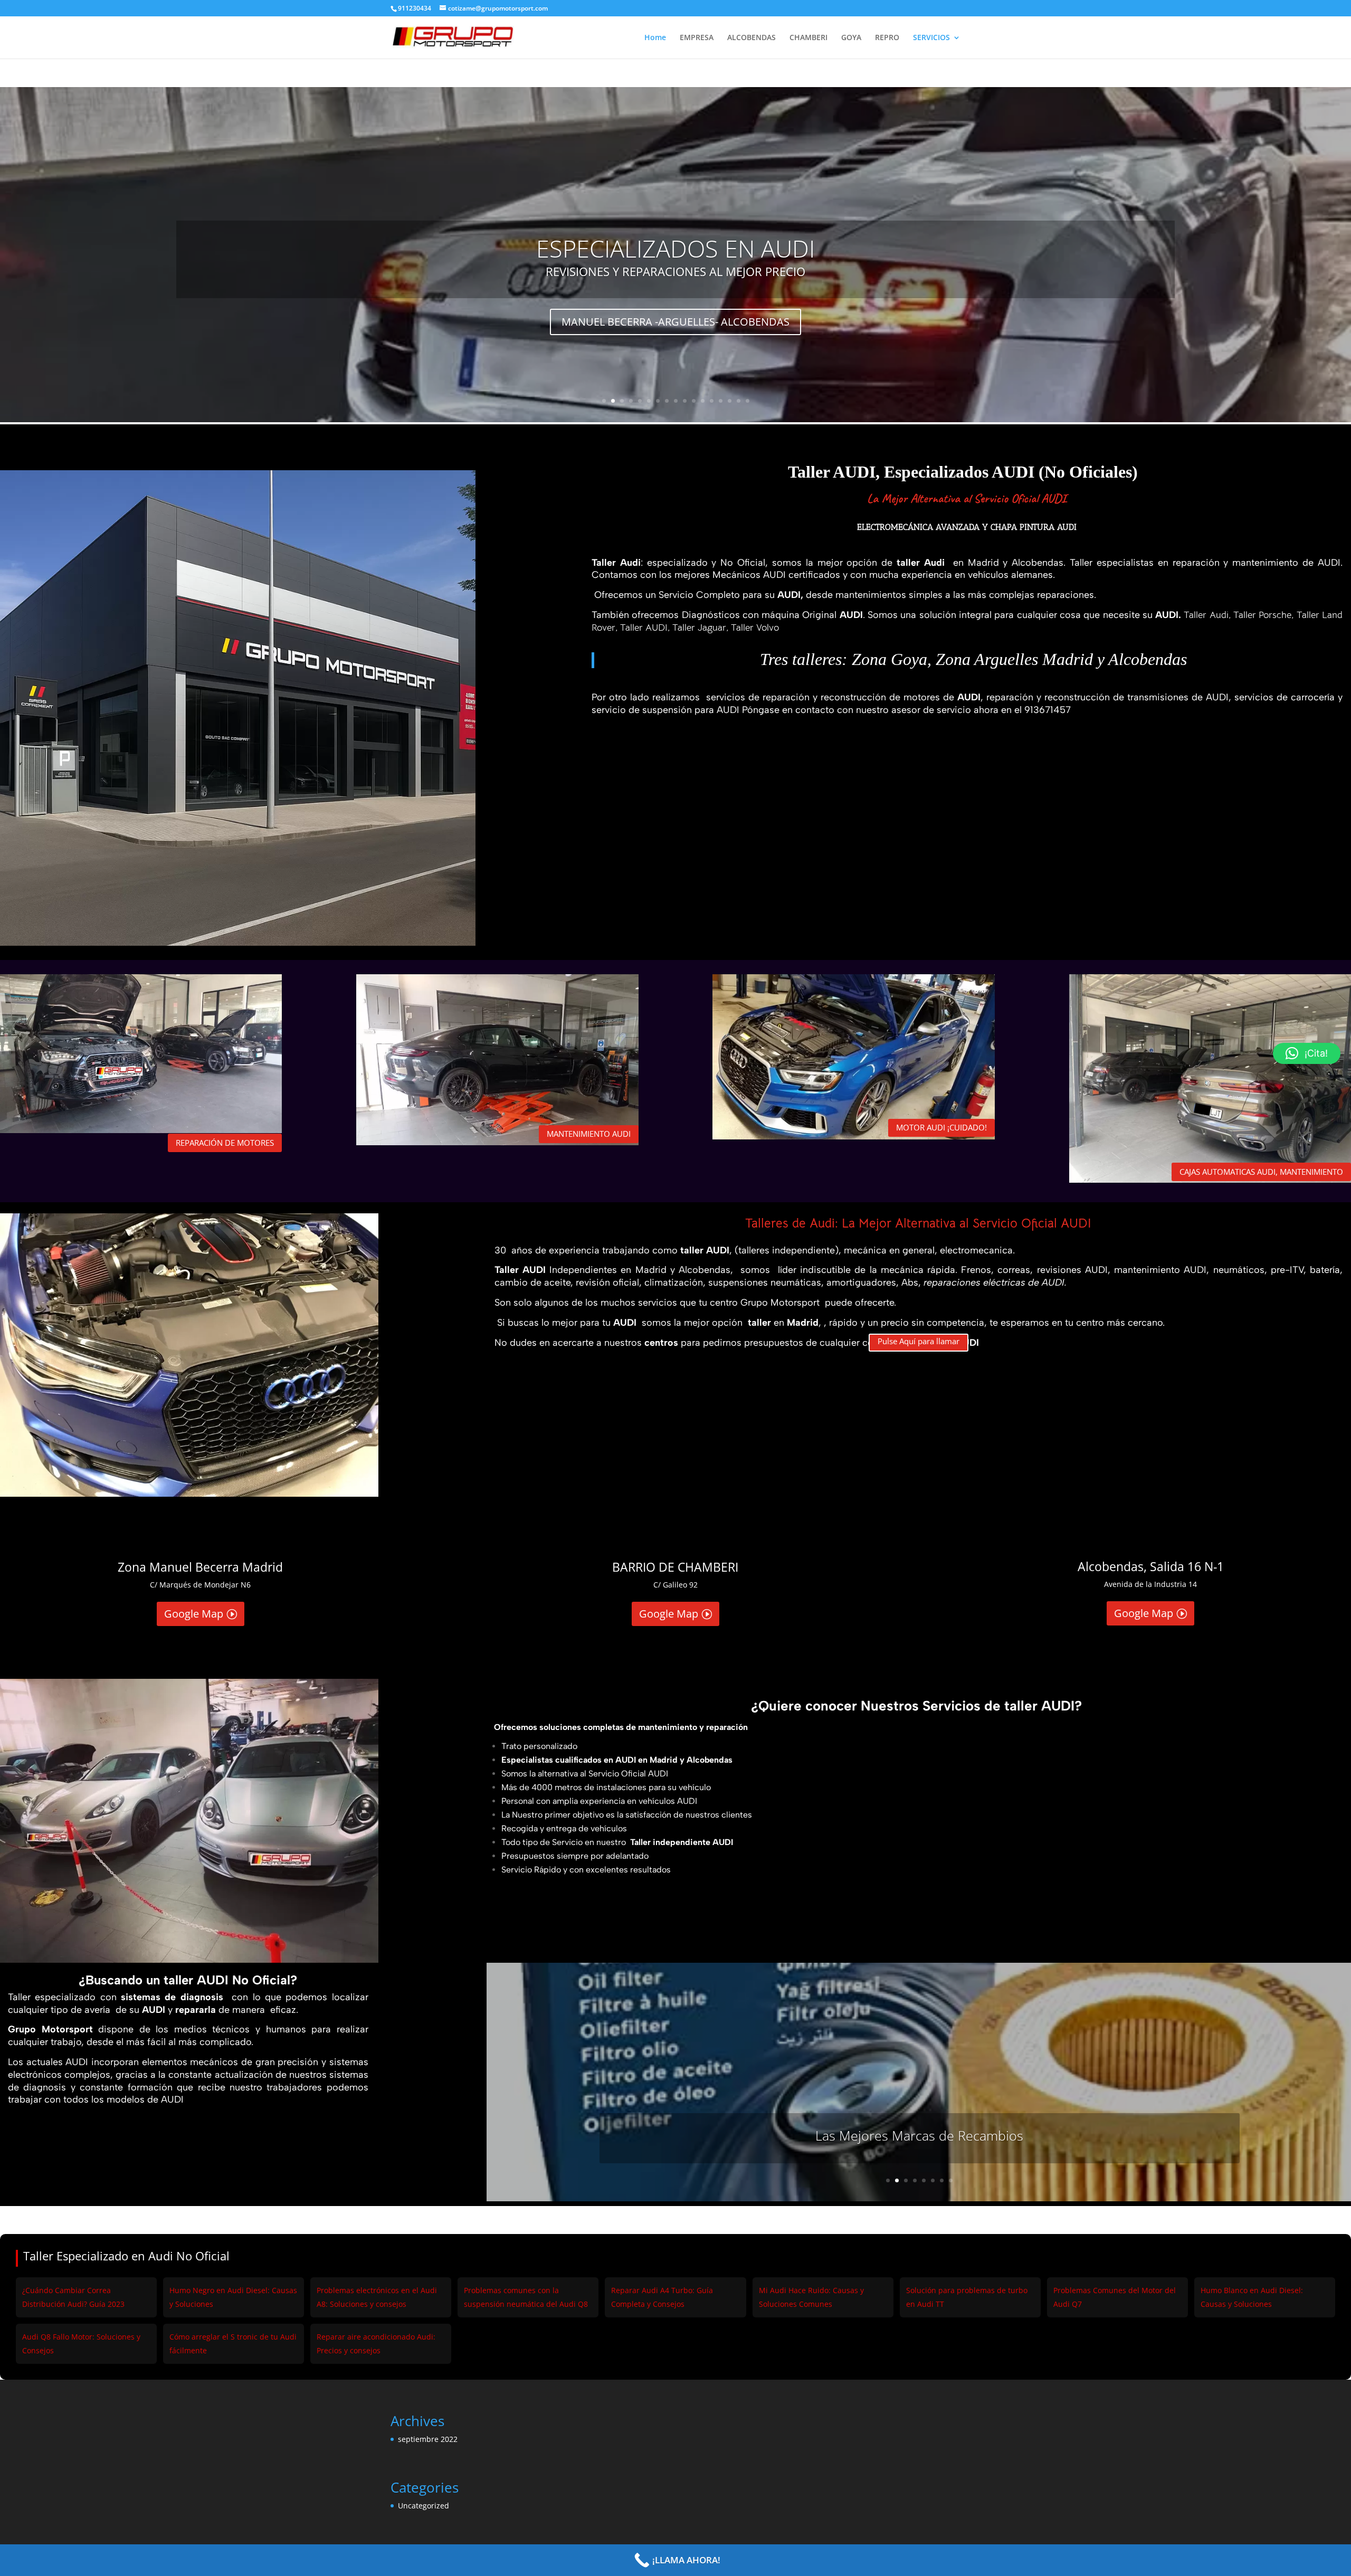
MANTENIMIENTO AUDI (589, 1134)
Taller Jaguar (699, 628)
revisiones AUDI (1072, 1270)
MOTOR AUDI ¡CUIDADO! (941, 1127)
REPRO (887, 38)
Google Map (194, 1614)
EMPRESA (697, 38)
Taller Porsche (1262, 615)
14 (721, 401)
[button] (1307, 1053)
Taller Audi (1206, 615)
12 (703, 401)
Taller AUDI (644, 628)
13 (712, 401)
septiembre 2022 (428, 2439)
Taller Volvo (755, 628)
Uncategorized (424, 2506)
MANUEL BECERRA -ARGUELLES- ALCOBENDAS (675, 322)
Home (655, 38)
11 (694, 401)
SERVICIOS (931, 38)
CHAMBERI (808, 38)
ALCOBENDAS (751, 38)
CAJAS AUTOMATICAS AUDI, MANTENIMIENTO (1261, 1172)
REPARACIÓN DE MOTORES (225, 1143)
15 (730, 401)
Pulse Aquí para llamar (919, 1341)
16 (739, 401)
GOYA (851, 38)
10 (685, 401)
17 (748, 401)
